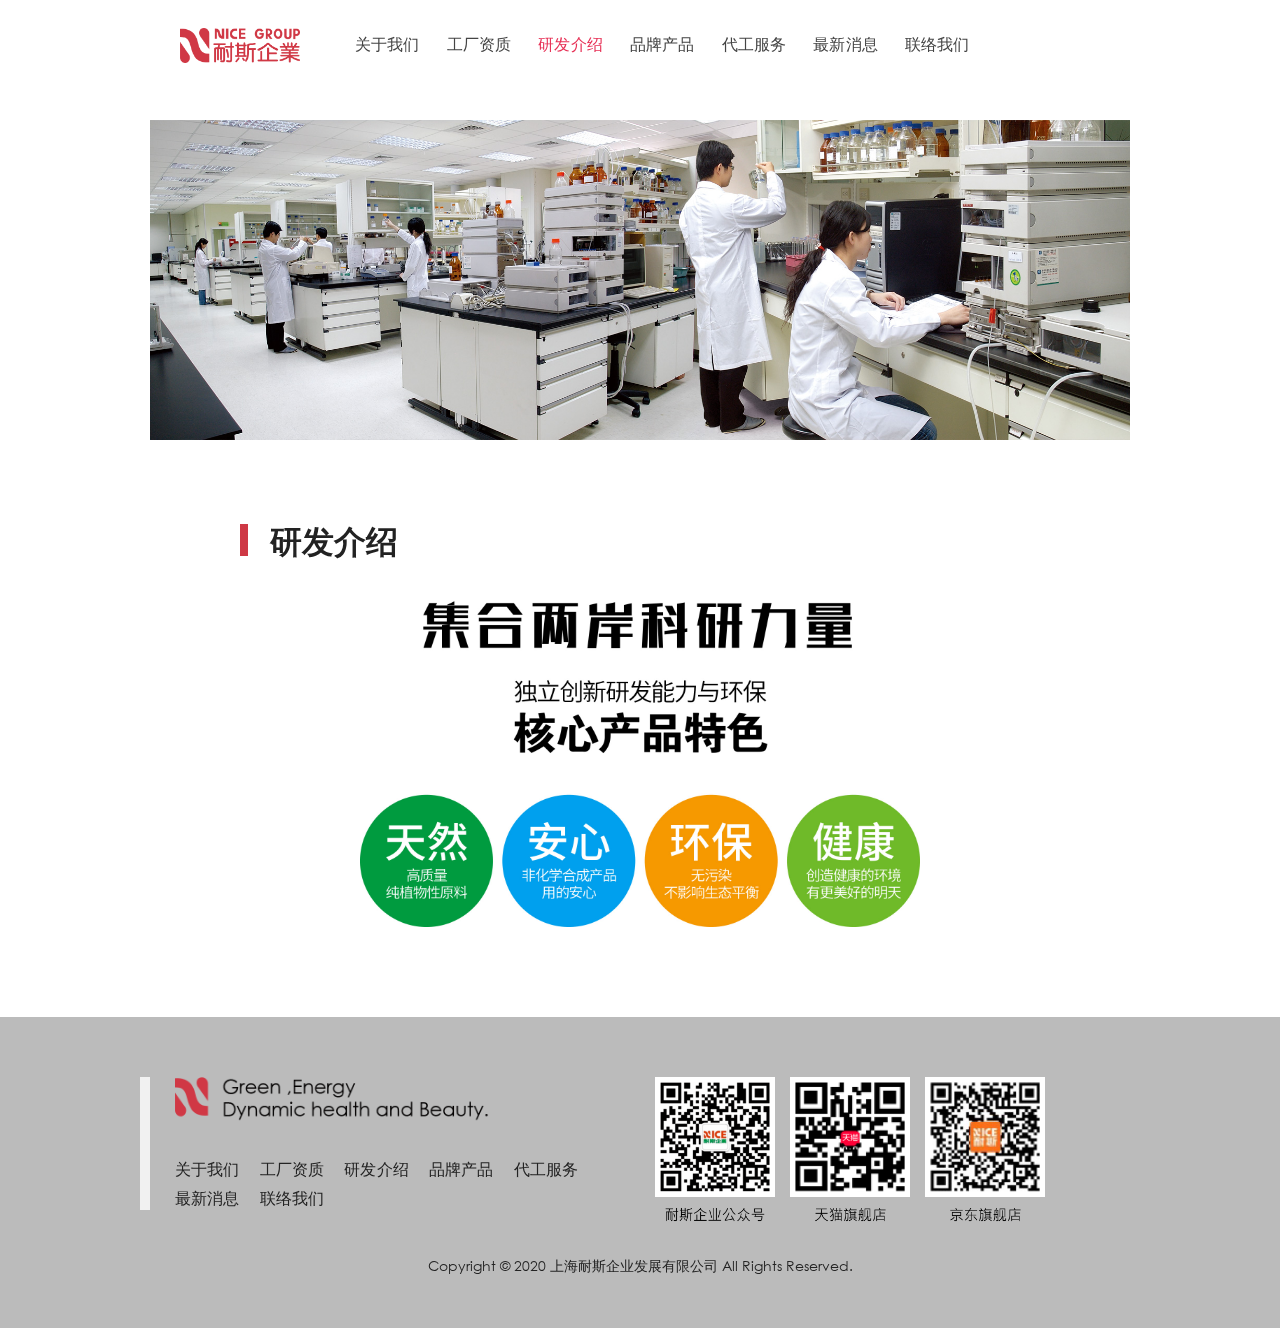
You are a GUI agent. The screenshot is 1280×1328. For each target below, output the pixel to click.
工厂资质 (479, 43)
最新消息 (845, 43)
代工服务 (754, 43)
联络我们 (937, 43)
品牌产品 (662, 43)
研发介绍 (570, 43)
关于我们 (387, 43)
